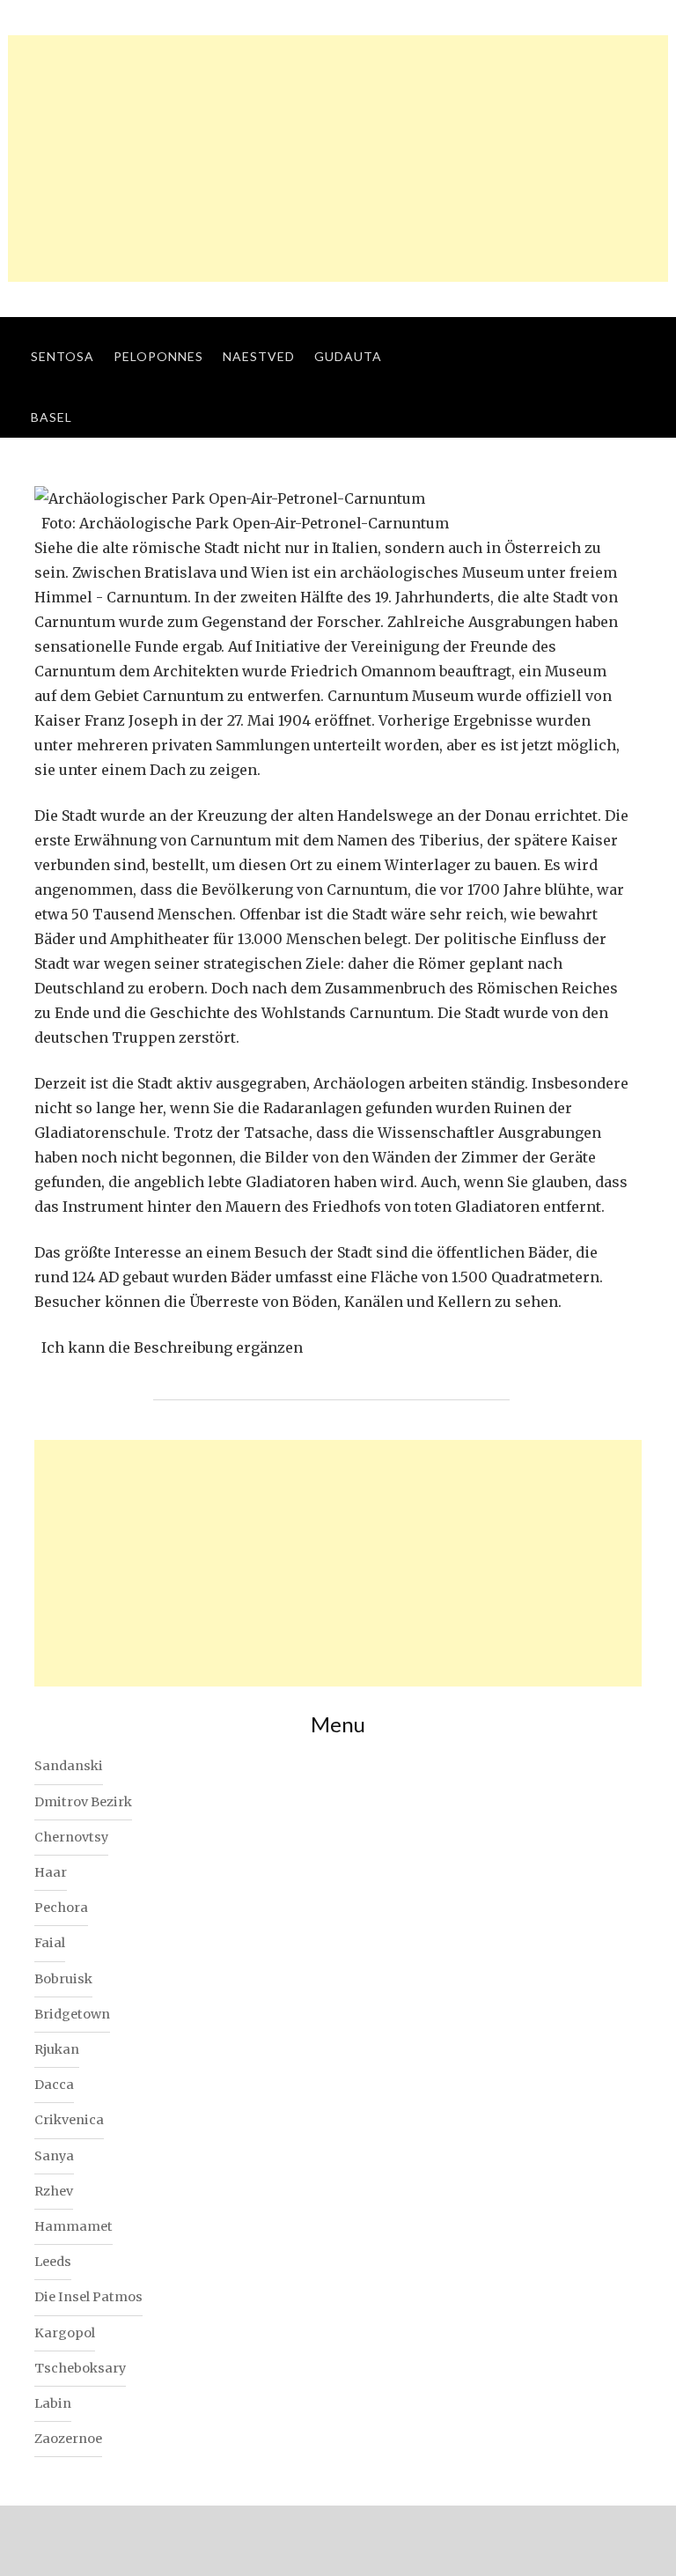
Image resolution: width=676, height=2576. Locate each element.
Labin (53, 2403)
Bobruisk (63, 1979)
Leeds (53, 2262)
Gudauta (348, 356)
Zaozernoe (68, 2439)
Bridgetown (72, 2014)
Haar (51, 1872)
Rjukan (57, 2049)
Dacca (54, 2085)
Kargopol (65, 2333)
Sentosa (62, 356)
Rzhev (54, 2191)
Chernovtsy (71, 1837)
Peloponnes (158, 356)
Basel (51, 417)
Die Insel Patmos (88, 2297)
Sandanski (69, 1766)
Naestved (259, 356)
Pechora (61, 1908)
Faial (50, 1943)
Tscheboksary (80, 2368)
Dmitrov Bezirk (83, 1802)
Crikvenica (69, 2120)
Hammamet (73, 2226)
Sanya (54, 2156)
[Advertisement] (338, 159)
